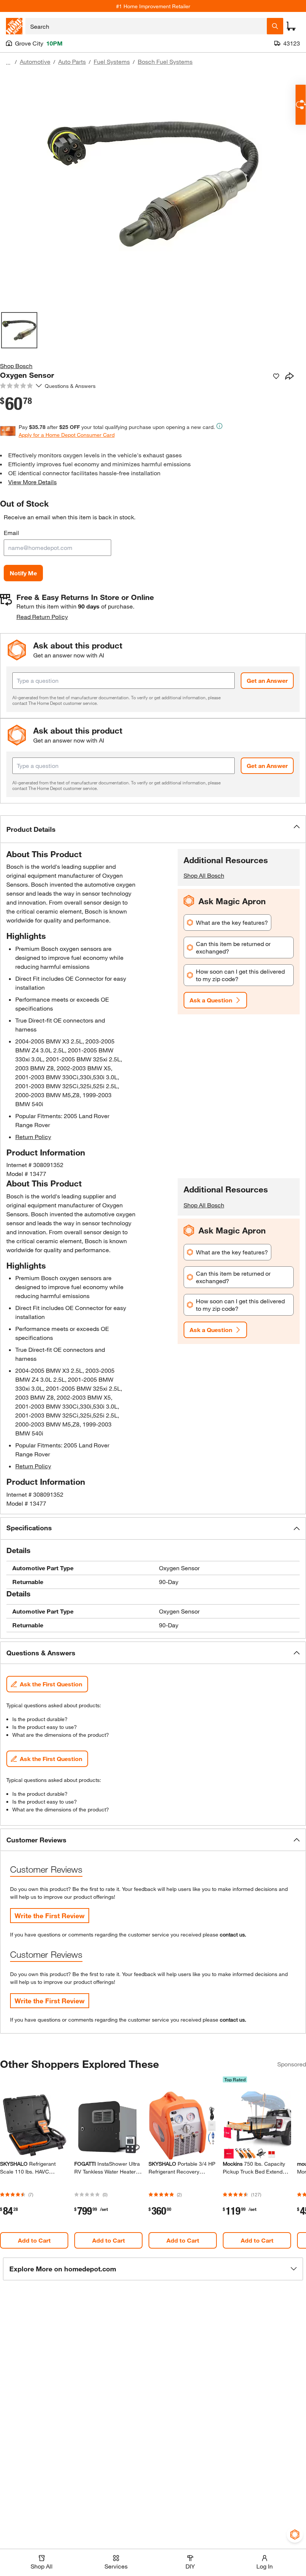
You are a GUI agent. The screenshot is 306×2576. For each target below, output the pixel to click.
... (8, 63)
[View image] (19, 330)
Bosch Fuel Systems (165, 61)
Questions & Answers (71, 386)
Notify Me (23, 573)
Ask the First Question (51, 1684)
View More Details (32, 482)
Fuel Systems (112, 61)
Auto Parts (72, 61)
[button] (153, 829)
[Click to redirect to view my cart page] (291, 26)
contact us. (233, 1934)
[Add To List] (276, 376)
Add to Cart (34, 2240)
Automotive (35, 61)
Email (11, 533)
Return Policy (33, 1137)
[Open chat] (301, 105)
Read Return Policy (42, 617)
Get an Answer (267, 680)
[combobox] (146, 26)
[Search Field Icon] (275, 26)
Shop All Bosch (204, 875)
